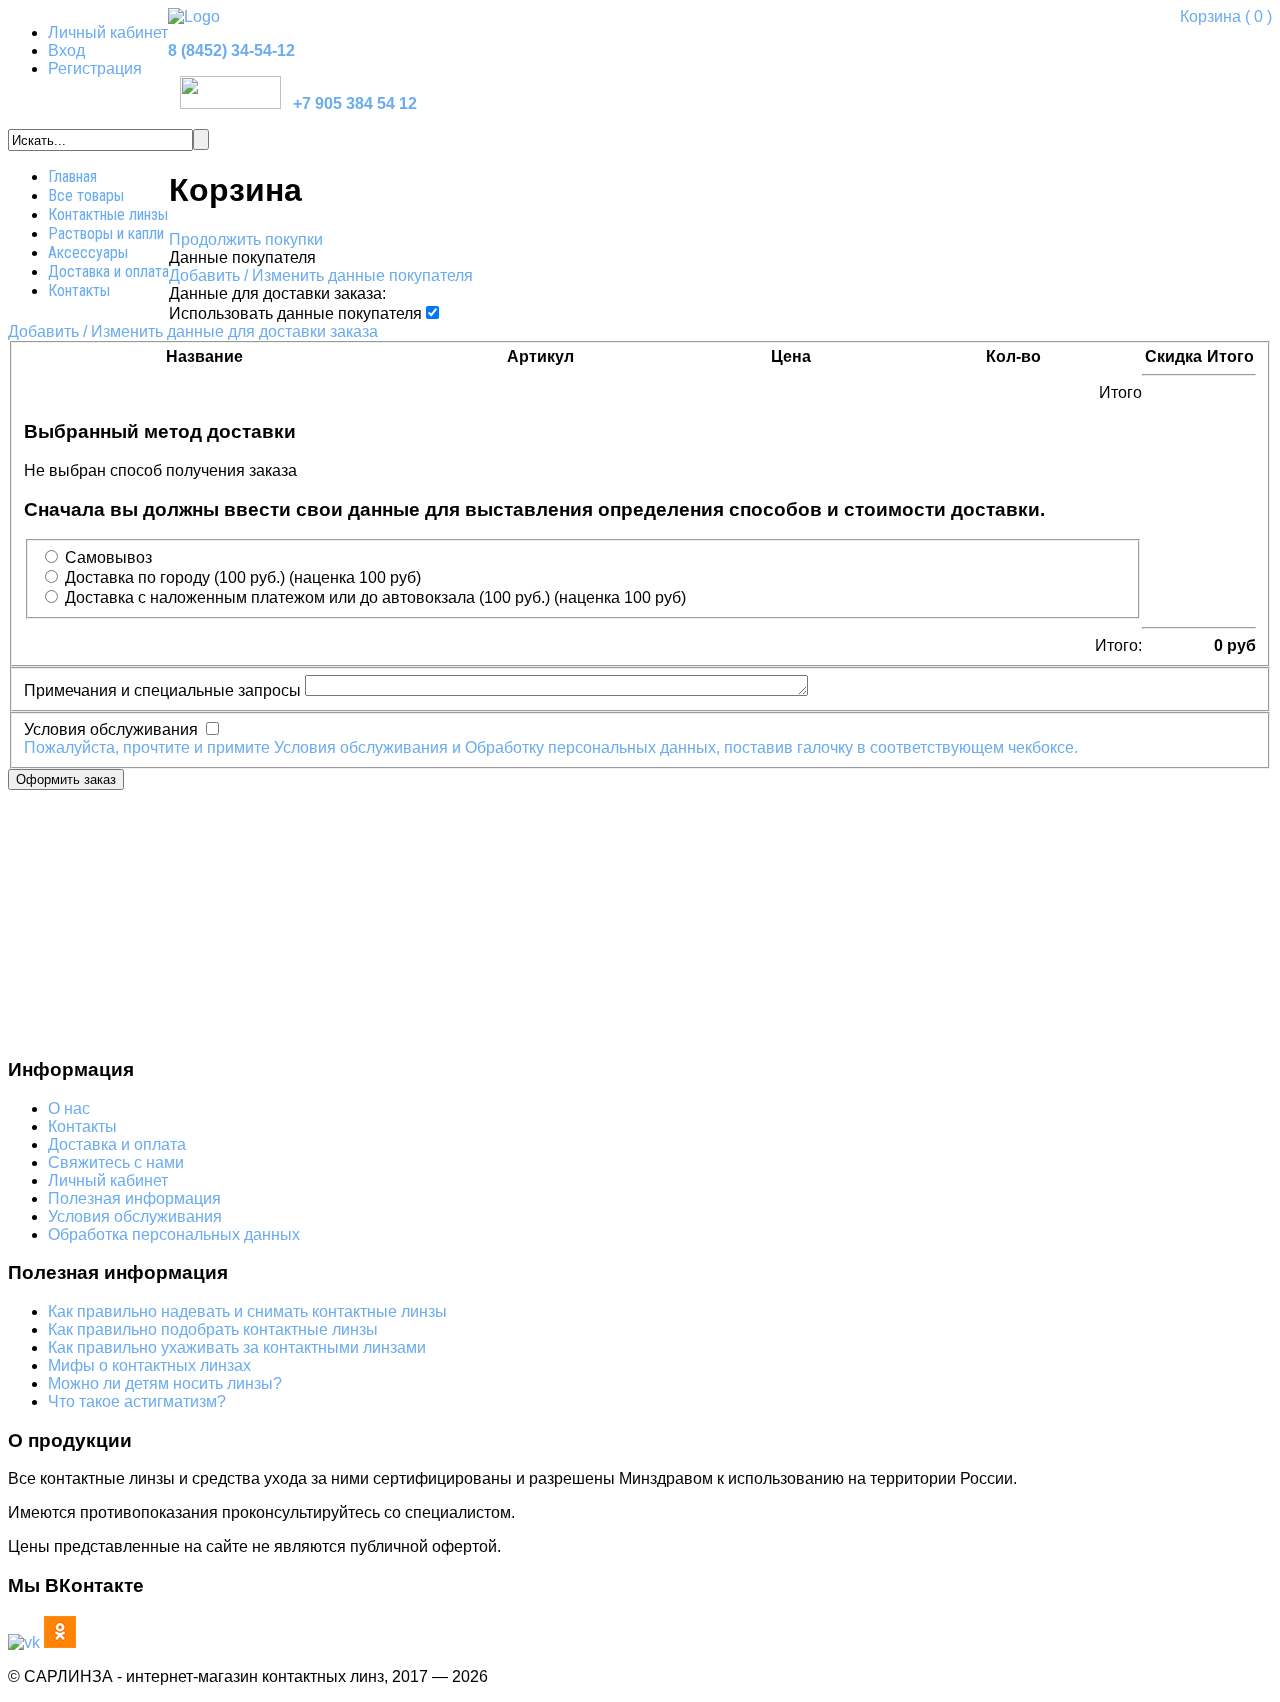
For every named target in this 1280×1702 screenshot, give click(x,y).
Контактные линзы (108, 214)
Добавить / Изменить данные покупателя (321, 275)
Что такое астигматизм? (137, 1401)
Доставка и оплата (108, 271)
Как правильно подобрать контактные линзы (213, 1329)
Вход (66, 50)
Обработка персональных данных (174, 1234)
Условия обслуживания (135, 1216)
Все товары (86, 195)
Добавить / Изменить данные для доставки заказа (193, 331)
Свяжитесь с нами (116, 1162)
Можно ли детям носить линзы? (165, 1383)
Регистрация (95, 68)
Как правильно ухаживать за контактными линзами (237, 1347)
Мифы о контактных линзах (149, 1365)
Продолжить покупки (246, 239)
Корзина (1226, 16)
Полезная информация (134, 1198)
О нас (69, 1108)
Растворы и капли (106, 233)
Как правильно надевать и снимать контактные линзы (247, 1311)
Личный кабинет (108, 32)
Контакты (79, 290)
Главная (72, 176)
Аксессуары (88, 252)
